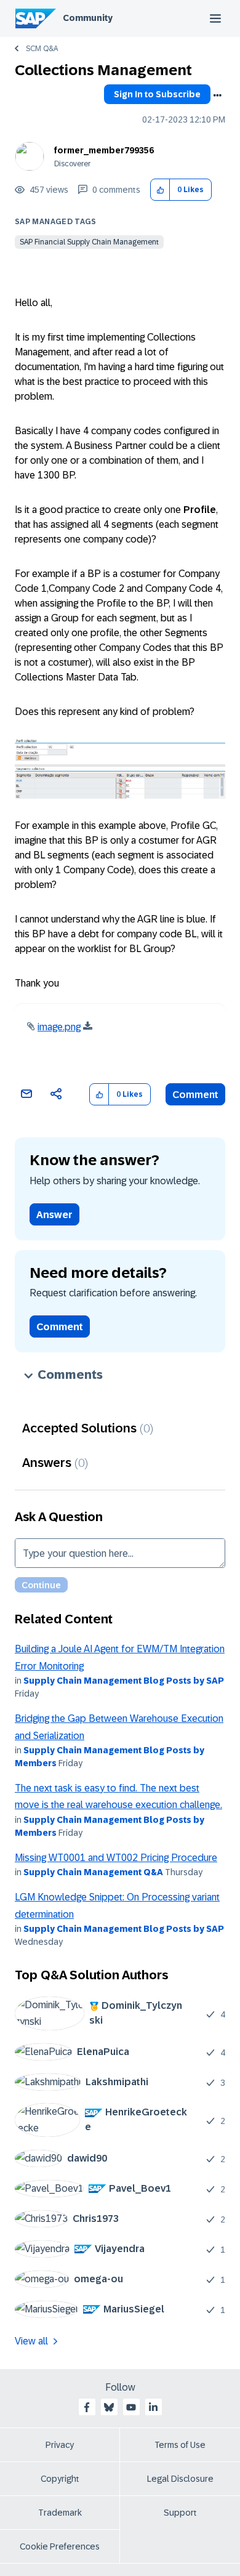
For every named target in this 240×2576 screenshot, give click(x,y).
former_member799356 (104, 150)
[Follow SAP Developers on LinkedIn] (153, 2407)
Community (88, 18)
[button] (160, 190)
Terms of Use (180, 2445)
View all (31, 2341)
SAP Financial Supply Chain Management (89, 242)
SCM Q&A (42, 49)
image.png (59, 1027)
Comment (195, 1095)
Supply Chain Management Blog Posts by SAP (124, 1681)
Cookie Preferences (60, 2546)
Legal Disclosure (180, 2479)
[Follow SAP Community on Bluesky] (109, 2407)
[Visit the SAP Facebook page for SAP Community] (87, 2407)
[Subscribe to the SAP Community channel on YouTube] (131, 2407)
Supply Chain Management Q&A (93, 1872)
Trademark (60, 2513)
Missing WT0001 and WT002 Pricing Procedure (116, 1858)
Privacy (60, 2445)
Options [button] (217, 95)
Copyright (60, 2479)
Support (180, 2513)
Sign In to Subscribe (157, 94)
